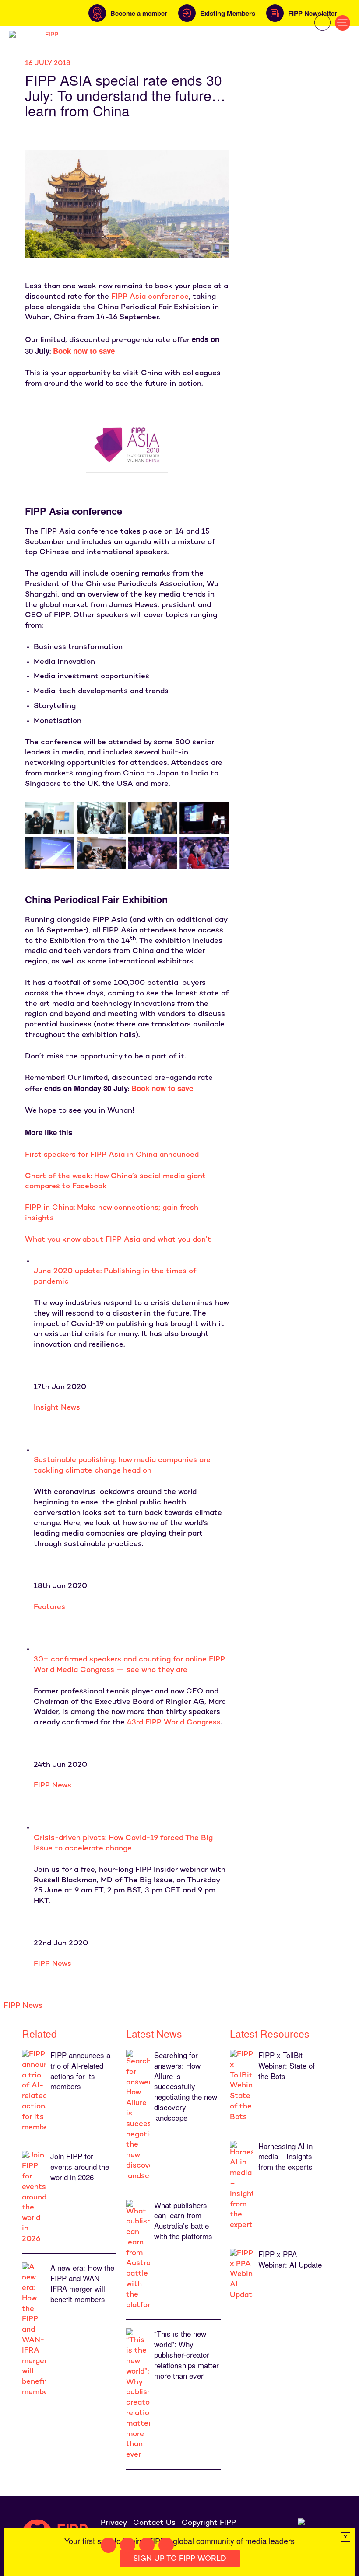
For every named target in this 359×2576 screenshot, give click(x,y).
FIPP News (53, 1786)
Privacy (114, 2523)
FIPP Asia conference (150, 297)
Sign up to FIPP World (180, 2559)
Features (49, 1607)
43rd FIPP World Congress (174, 1723)
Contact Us (154, 2523)
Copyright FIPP (209, 2523)
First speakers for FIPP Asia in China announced (112, 1155)
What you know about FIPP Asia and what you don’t (118, 1240)
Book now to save (162, 1088)
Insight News (57, 1408)
